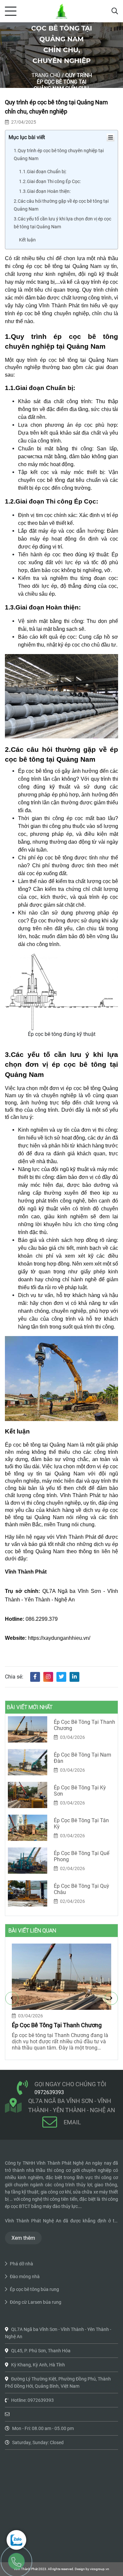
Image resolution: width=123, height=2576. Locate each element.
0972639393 (49, 2092)
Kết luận (27, 240)
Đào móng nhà (25, 2277)
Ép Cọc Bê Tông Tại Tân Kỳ (81, 1824)
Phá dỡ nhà (21, 2264)
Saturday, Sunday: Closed (38, 2442)
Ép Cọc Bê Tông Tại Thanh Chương (84, 1725)
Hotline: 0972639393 (32, 2400)
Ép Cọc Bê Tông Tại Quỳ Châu (82, 1889)
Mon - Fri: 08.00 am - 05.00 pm (43, 2428)
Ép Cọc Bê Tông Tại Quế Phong (82, 1856)
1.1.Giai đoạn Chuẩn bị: (43, 172)
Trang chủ (46, 75)
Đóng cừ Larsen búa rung (36, 2302)
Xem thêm (23, 2238)
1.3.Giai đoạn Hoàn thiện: (45, 191)
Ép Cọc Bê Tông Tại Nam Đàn (82, 1758)
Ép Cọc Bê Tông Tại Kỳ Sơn (80, 1791)
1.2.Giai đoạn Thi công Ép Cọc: (50, 181)
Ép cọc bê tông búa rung (34, 2289)
